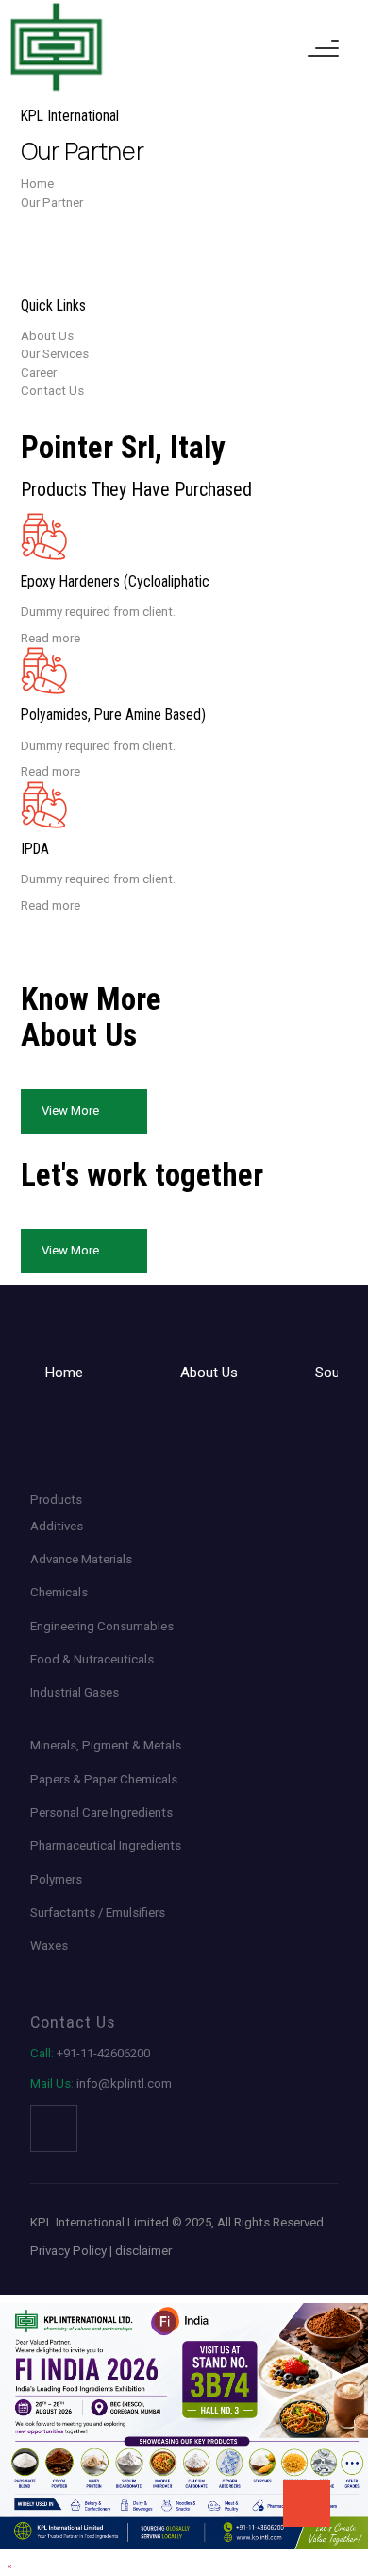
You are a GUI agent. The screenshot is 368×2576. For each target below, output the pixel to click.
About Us (47, 336)
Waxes (49, 1945)
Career (39, 373)
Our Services (55, 354)
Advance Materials (81, 1559)
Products (56, 1500)
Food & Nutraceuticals (92, 1659)
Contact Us (52, 391)
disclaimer (143, 2251)
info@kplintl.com (101, 2083)
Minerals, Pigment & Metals (106, 1745)
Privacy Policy (68, 2251)
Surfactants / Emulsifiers (98, 1912)
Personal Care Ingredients (101, 1812)
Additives (57, 1526)
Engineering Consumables (102, 1626)
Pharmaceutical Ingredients (106, 1845)
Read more (50, 638)
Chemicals (59, 1592)
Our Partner (52, 203)
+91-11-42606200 (90, 2053)
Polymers (56, 1879)
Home (37, 184)
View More (70, 1110)
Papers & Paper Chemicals (104, 1779)
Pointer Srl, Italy (64, 221)
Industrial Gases (75, 1692)
